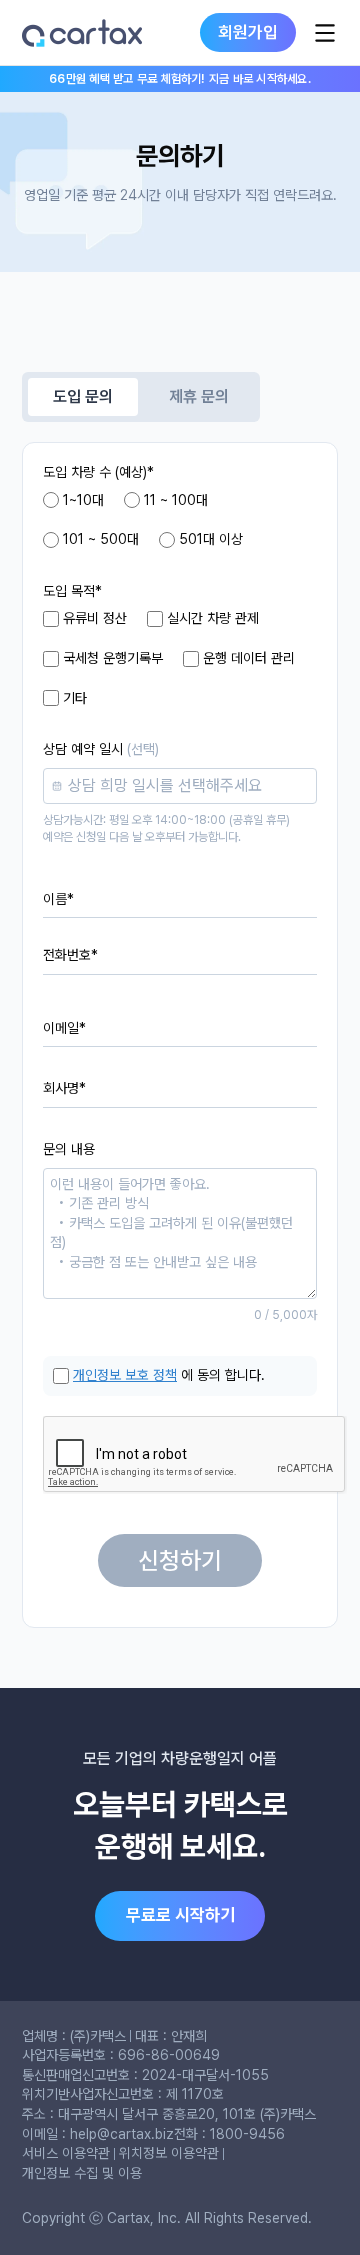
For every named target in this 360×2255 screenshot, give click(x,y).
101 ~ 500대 (101, 539)
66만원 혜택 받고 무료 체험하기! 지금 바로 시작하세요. (180, 79)
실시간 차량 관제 (213, 618)
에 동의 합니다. (169, 1375)
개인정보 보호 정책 (125, 1375)
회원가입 (248, 32)
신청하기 (180, 1560)
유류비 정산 (95, 618)
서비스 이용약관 (66, 2153)
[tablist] (141, 397)
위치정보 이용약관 (169, 2153)
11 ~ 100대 (176, 500)
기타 (75, 698)
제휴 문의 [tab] (199, 396)
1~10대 (83, 500)
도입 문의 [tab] (83, 396)
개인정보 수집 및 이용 (82, 2173)
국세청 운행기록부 (113, 658)
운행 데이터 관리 (249, 658)
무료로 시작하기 (180, 1915)
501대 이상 (211, 539)
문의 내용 (69, 1149)
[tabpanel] (180, 1035)
